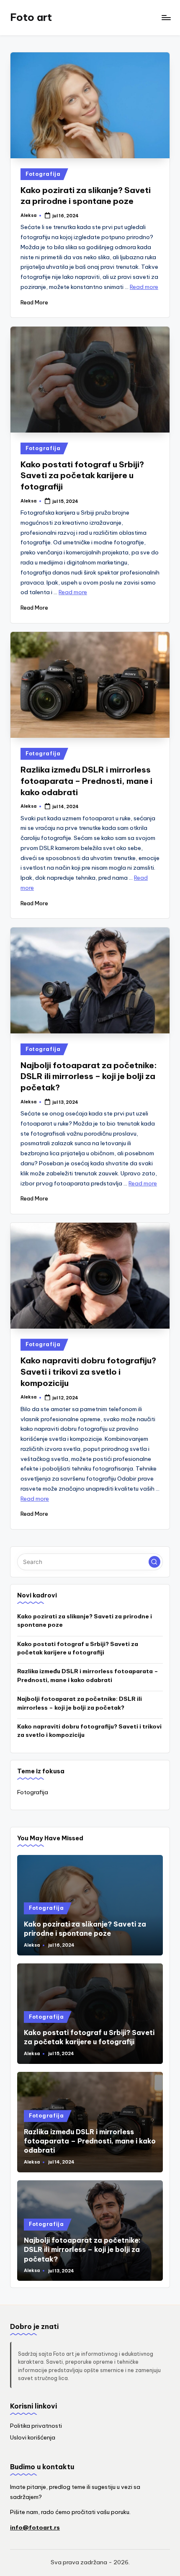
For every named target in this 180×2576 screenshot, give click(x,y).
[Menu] (166, 17)
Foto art (31, 17)
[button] (154, 1562)
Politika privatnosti (36, 2426)
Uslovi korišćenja (33, 2437)
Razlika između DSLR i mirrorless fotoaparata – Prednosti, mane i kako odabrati (86, 781)
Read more (144, 287)
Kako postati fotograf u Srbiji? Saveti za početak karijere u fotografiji (82, 476)
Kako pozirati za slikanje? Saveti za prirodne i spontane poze (85, 1620)
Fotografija (43, 174)
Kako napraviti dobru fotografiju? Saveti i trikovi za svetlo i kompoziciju (88, 1372)
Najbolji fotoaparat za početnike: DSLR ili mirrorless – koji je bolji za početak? (89, 1077)
